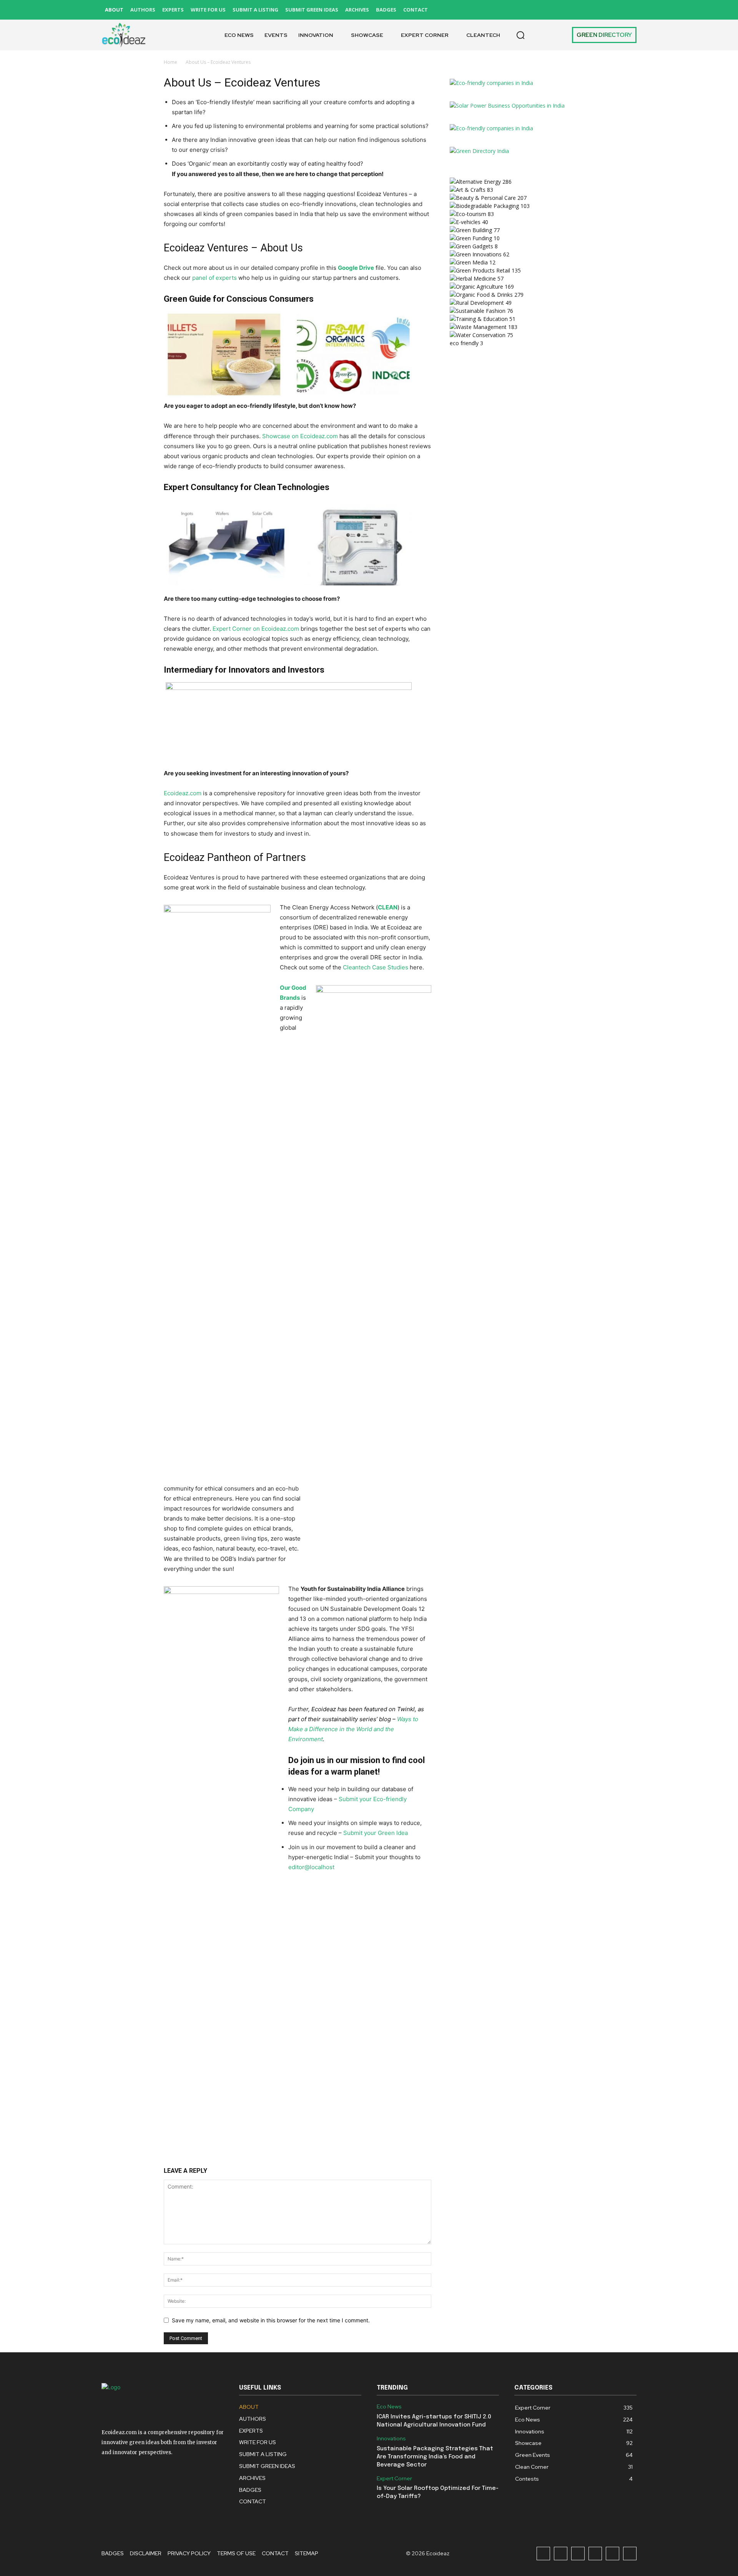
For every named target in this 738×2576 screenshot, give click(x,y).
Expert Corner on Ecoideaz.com (256, 629)
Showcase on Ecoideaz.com (300, 436)
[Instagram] (561, 10)
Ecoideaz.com (183, 793)
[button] (520, 35)
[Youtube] (630, 10)
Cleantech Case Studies (376, 967)
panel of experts (214, 278)
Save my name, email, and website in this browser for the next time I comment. (271, 2320)
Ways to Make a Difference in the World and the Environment (353, 1729)
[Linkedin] (578, 10)
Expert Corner (394, 2479)
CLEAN (388, 907)
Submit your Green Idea (376, 1833)
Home (170, 62)
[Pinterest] (595, 10)
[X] (613, 10)
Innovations (391, 2439)
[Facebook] (543, 10)
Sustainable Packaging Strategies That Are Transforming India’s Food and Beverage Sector (435, 2457)
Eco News (389, 2407)
